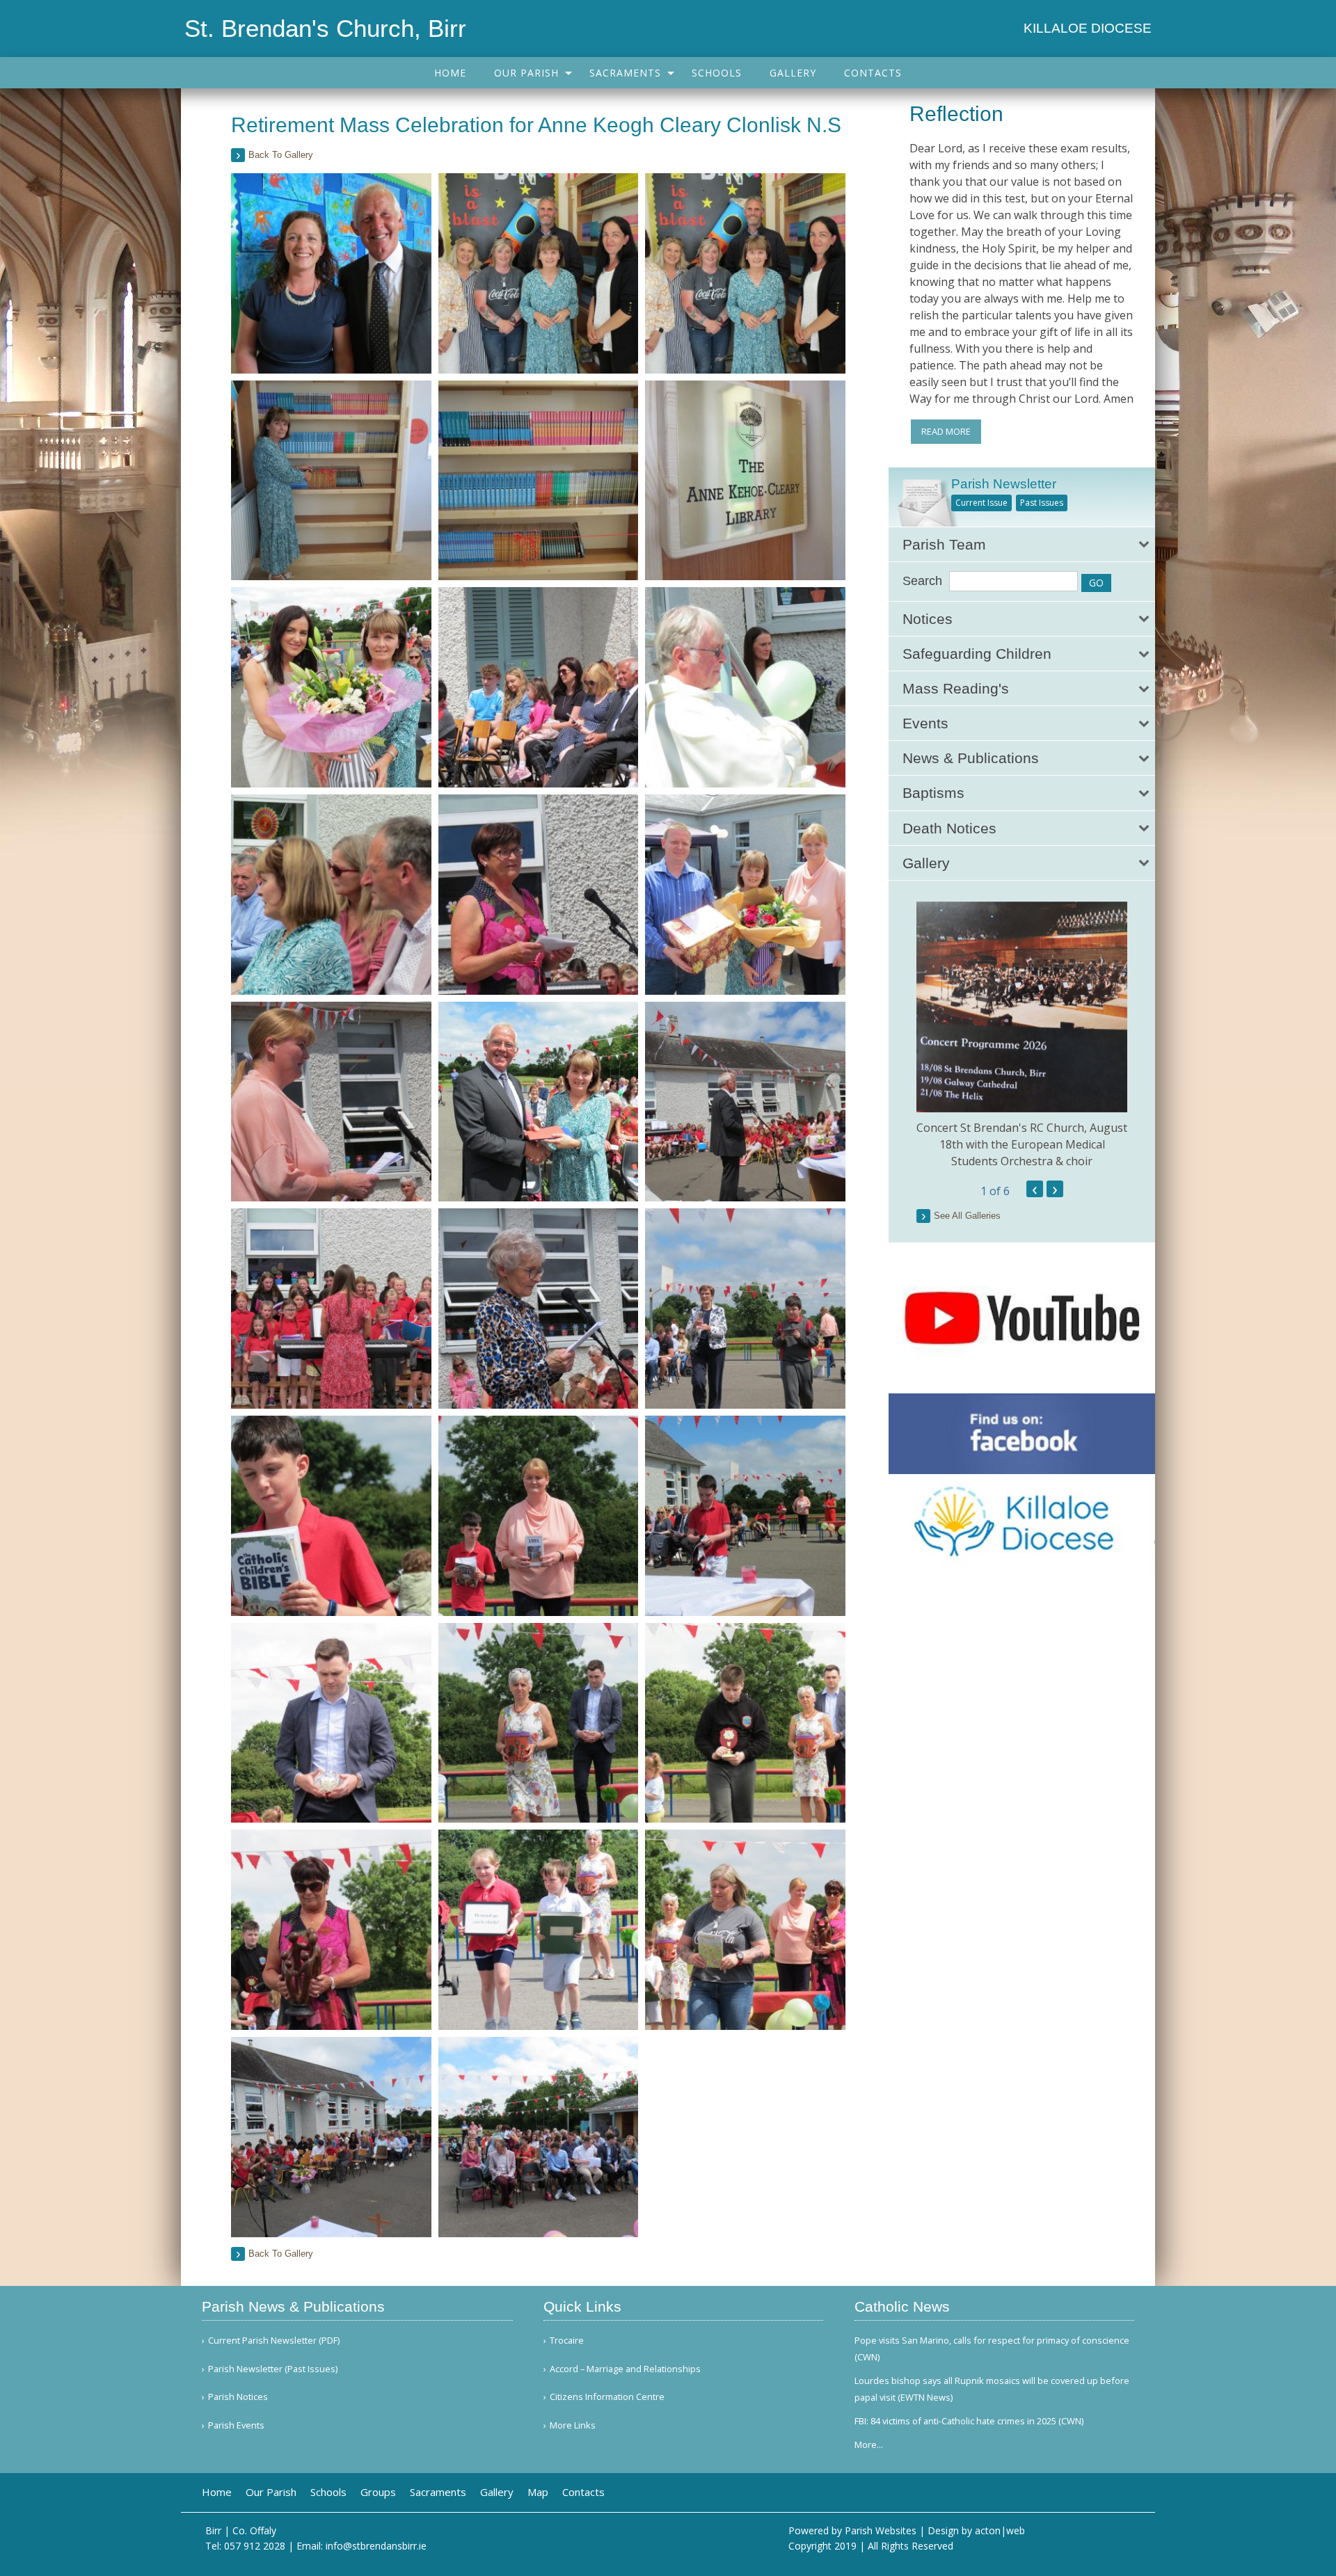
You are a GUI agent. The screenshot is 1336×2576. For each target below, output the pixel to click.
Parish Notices (238, 2397)
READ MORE (946, 431)
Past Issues (1042, 503)
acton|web (1000, 2530)
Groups (378, 2492)
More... (869, 2445)
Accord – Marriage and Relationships (625, 2369)
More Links (573, 2425)
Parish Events (236, 2425)
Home (450, 73)
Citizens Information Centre (607, 2397)
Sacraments (625, 73)
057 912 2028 (255, 2546)
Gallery (793, 73)
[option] (1022, 1035)
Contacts (873, 73)
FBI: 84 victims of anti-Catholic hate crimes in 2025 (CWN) (969, 2421)
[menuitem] (450, 73)
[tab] (1022, 544)
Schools (717, 73)
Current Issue (981, 503)
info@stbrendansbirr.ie (376, 2546)
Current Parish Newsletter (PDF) (274, 2341)
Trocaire (567, 2341)
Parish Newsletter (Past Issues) (273, 2369)
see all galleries (967, 1216)
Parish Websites (881, 2530)
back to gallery (281, 155)
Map (538, 2492)
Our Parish (526, 73)
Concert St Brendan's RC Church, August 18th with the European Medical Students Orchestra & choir (1022, 1144)
